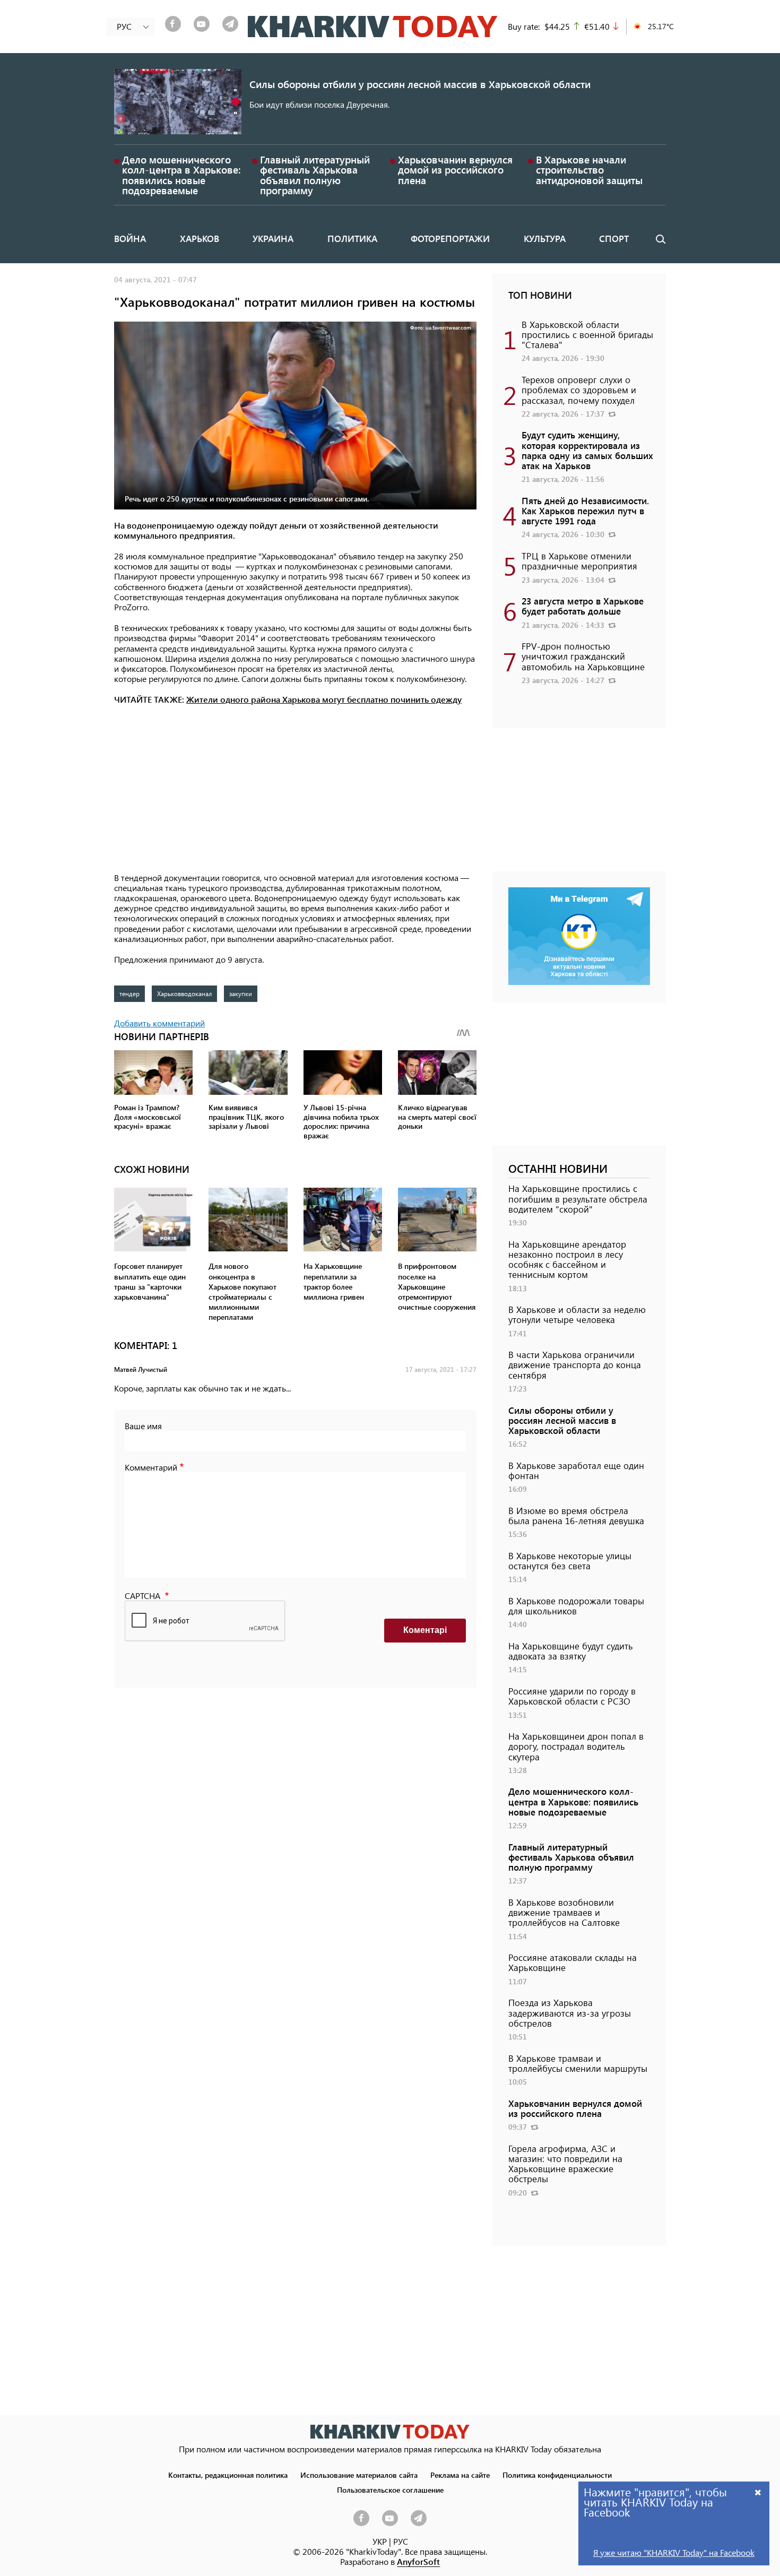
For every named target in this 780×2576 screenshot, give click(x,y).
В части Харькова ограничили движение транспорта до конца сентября (575, 1364)
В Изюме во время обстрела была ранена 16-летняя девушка (576, 1515)
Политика (352, 238)
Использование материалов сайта (359, 2475)
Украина (273, 238)
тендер (129, 993)
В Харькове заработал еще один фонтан (576, 1470)
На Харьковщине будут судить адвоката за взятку (571, 1651)
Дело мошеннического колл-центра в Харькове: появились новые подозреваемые (181, 175)
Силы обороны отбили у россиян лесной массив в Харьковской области (420, 84)
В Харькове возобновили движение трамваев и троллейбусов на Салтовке (564, 1912)
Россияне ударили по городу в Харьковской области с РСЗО (572, 1696)
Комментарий (151, 1467)
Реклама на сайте (460, 2475)
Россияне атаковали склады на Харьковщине (573, 1962)
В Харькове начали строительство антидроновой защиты (589, 170)
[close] (758, 2492)
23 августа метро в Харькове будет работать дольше (583, 606)
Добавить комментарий (159, 1023)
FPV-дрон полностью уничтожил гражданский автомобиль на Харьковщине (583, 656)
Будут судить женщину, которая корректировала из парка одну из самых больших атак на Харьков (587, 450)
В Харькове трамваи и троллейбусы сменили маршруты (578, 2063)
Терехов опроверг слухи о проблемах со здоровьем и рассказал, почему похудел (579, 390)
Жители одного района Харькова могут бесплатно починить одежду (324, 699)
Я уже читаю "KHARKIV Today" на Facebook (674, 2552)
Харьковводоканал (184, 993)
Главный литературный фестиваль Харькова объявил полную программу (315, 175)
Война (130, 238)
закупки (241, 993)
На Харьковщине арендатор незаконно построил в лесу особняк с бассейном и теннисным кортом (567, 1259)
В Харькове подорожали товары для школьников (576, 1606)
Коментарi (425, 1630)
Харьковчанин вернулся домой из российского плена (455, 170)
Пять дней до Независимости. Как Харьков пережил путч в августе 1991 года (585, 511)
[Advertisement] (295, 790)
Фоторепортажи (450, 238)
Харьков (200, 238)
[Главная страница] (390, 2431)
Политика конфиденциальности (557, 2475)
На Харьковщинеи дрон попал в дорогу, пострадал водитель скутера (576, 1746)
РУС (401, 2541)
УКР (380, 2541)
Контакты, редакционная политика (228, 2475)
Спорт (614, 238)
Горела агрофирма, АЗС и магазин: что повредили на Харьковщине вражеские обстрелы (565, 2164)
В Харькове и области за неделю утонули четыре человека (577, 1314)
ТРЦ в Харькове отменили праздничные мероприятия (579, 561)
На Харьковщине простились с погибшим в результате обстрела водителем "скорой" (578, 1198)
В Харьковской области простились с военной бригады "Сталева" (587, 334)
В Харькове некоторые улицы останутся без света (570, 1561)
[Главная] (373, 27)
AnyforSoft (418, 2561)
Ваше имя (143, 1426)
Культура (545, 238)
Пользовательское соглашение (390, 2489)
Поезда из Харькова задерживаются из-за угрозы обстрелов (570, 2012)
